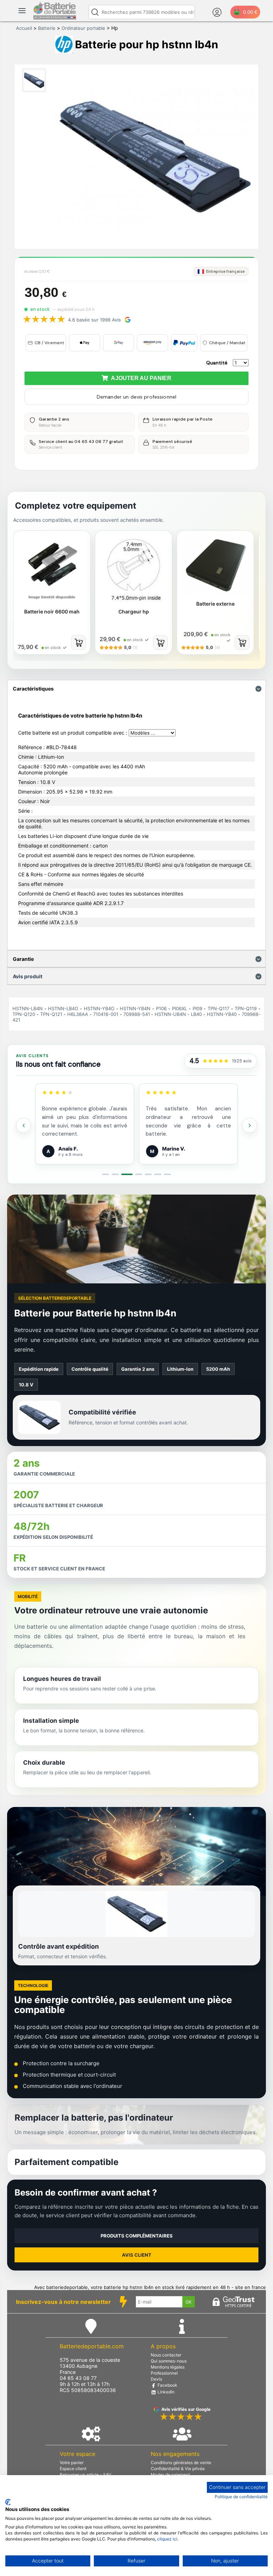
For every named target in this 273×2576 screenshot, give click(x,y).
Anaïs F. (68, 1149)
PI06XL (180, 1008)
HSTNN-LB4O (63, 1008)
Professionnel (164, 2373)
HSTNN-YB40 (222, 1014)
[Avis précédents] (23, 1125)
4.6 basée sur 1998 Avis (94, 320)
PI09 (197, 1008)
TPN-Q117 (218, 1008)
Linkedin (165, 2392)
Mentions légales (168, 2367)
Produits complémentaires (137, 2236)
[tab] (106, 1174)
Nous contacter (166, 2355)
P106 (161, 1008)
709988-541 (137, 1014)
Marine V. (174, 1149)
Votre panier (72, 2463)
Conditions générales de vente (181, 2463)
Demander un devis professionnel (136, 397)
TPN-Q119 (246, 1008)
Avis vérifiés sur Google (186, 2409)
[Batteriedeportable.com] (55, 18)
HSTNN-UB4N (170, 1014)
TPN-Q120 (24, 1014)
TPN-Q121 (51, 1014)
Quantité (217, 363)
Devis (156, 2379)
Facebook (167, 2385)
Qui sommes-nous (169, 2361)
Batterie (47, 28)
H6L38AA (78, 1014)
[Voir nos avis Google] (216, 1061)
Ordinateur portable (83, 28)
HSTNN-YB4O (99, 1008)
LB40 (196, 1014)
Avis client (137, 2255)
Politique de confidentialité (241, 2497)
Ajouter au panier (140, 378)
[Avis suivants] (250, 1125)
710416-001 (106, 1014)
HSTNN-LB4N (28, 1008)
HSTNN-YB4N (135, 1008)
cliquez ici (167, 2539)
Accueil (24, 28)
